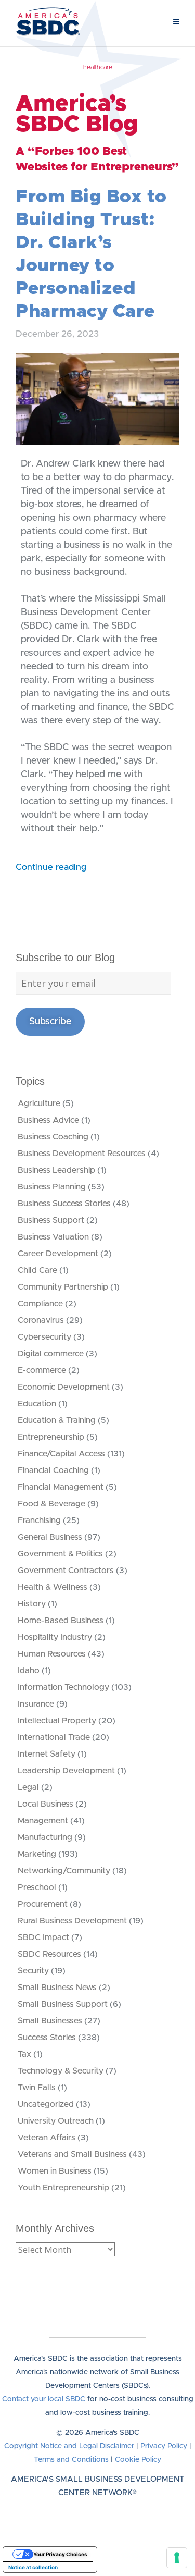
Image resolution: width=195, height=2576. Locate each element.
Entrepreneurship (51, 1437)
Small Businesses (50, 2021)
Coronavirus (41, 1320)
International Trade (54, 1737)
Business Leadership (56, 1170)
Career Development (58, 1254)
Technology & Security (61, 2071)
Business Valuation (53, 1237)
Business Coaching (53, 1137)
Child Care (37, 1270)
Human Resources (52, 1654)
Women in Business (55, 2171)
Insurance (36, 1704)
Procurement (43, 1904)
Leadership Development (66, 1771)
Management (43, 1821)
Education (37, 1404)
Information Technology (63, 1687)
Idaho (29, 1671)
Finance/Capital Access (61, 1454)
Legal (28, 1787)
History (32, 1604)
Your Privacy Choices (60, 2554)
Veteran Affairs (47, 2138)
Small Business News (57, 1988)
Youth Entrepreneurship (63, 2188)
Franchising (39, 1520)
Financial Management (61, 1487)
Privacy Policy (164, 2446)
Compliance (40, 1304)
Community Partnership (63, 1287)
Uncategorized (46, 2104)
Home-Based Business (61, 1621)
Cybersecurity (44, 1337)
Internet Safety (47, 1754)
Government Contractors (66, 1571)
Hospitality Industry (55, 1637)
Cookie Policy (138, 2460)
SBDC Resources (49, 1954)
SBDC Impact (43, 1937)
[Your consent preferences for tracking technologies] (177, 2558)
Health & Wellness (53, 1587)
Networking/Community (64, 1871)
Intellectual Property (57, 1721)
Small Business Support (63, 2004)
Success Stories (47, 2038)
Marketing (37, 1854)
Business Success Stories (64, 1204)
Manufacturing (45, 1837)
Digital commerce (51, 1354)
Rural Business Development (72, 1921)
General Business (50, 1537)
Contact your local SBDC (44, 2399)
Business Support (51, 1220)
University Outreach (56, 2121)
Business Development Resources (82, 1154)
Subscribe (50, 1022)
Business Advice (48, 1120)
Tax (24, 2054)
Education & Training (57, 1420)
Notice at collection (33, 2567)
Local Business (45, 1804)
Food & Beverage (51, 1504)
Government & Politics (60, 1554)
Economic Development (64, 1387)
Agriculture (39, 1103)
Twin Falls (37, 2088)
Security (33, 1971)
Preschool (37, 1887)
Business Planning (52, 1187)
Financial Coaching (53, 1470)
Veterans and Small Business (72, 2154)
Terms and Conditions (71, 2460)
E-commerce (42, 1370)
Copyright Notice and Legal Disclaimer (69, 2446)
